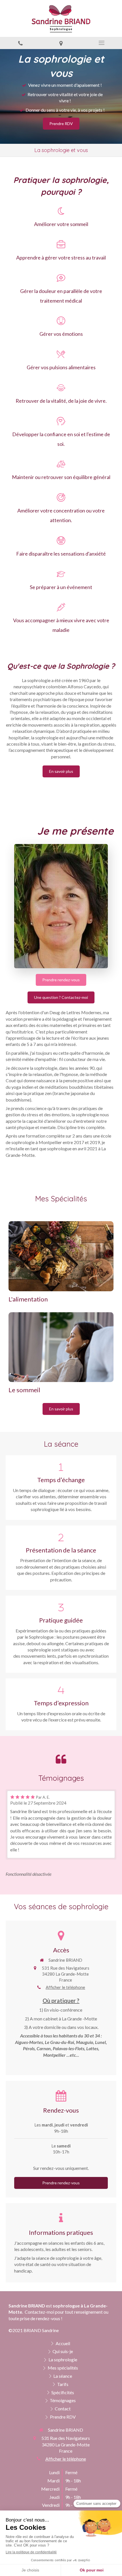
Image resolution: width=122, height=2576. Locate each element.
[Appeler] (20, 43)
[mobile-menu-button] (102, 43)
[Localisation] (61, 43)
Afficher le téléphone (65, 1987)
